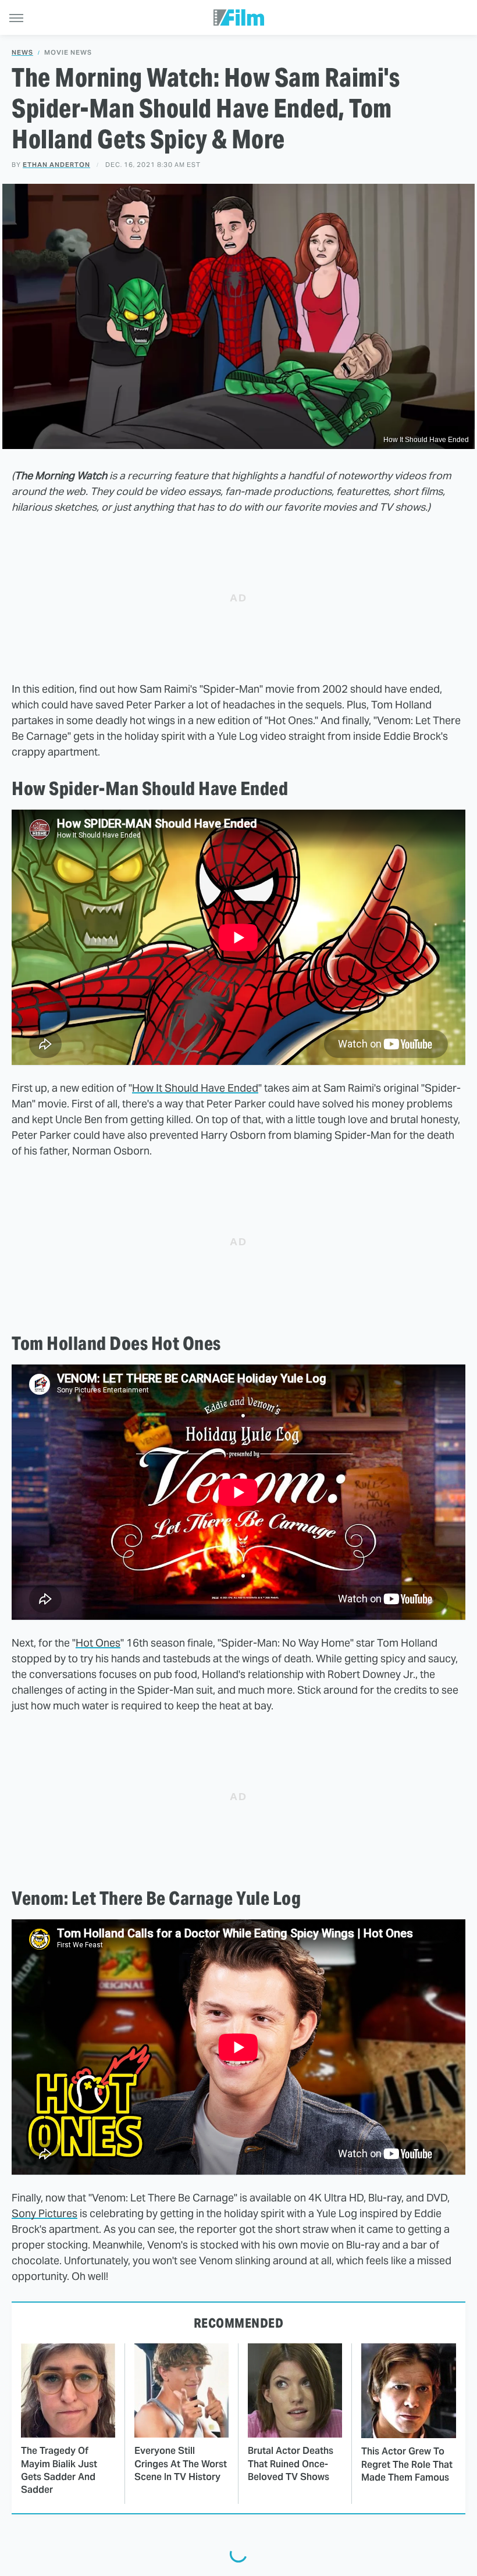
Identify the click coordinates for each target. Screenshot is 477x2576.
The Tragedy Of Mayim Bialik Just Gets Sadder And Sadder (59, 2470)
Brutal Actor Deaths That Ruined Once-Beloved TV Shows (291, 2464)
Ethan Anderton (56, 165)
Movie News (68, 53)
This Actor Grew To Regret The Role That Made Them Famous (407, 2464)
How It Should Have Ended (195, 1088)
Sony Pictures (45, 2213)
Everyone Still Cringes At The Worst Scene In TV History (181, 2464)
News (22, 53)
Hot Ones (98, 1643)
